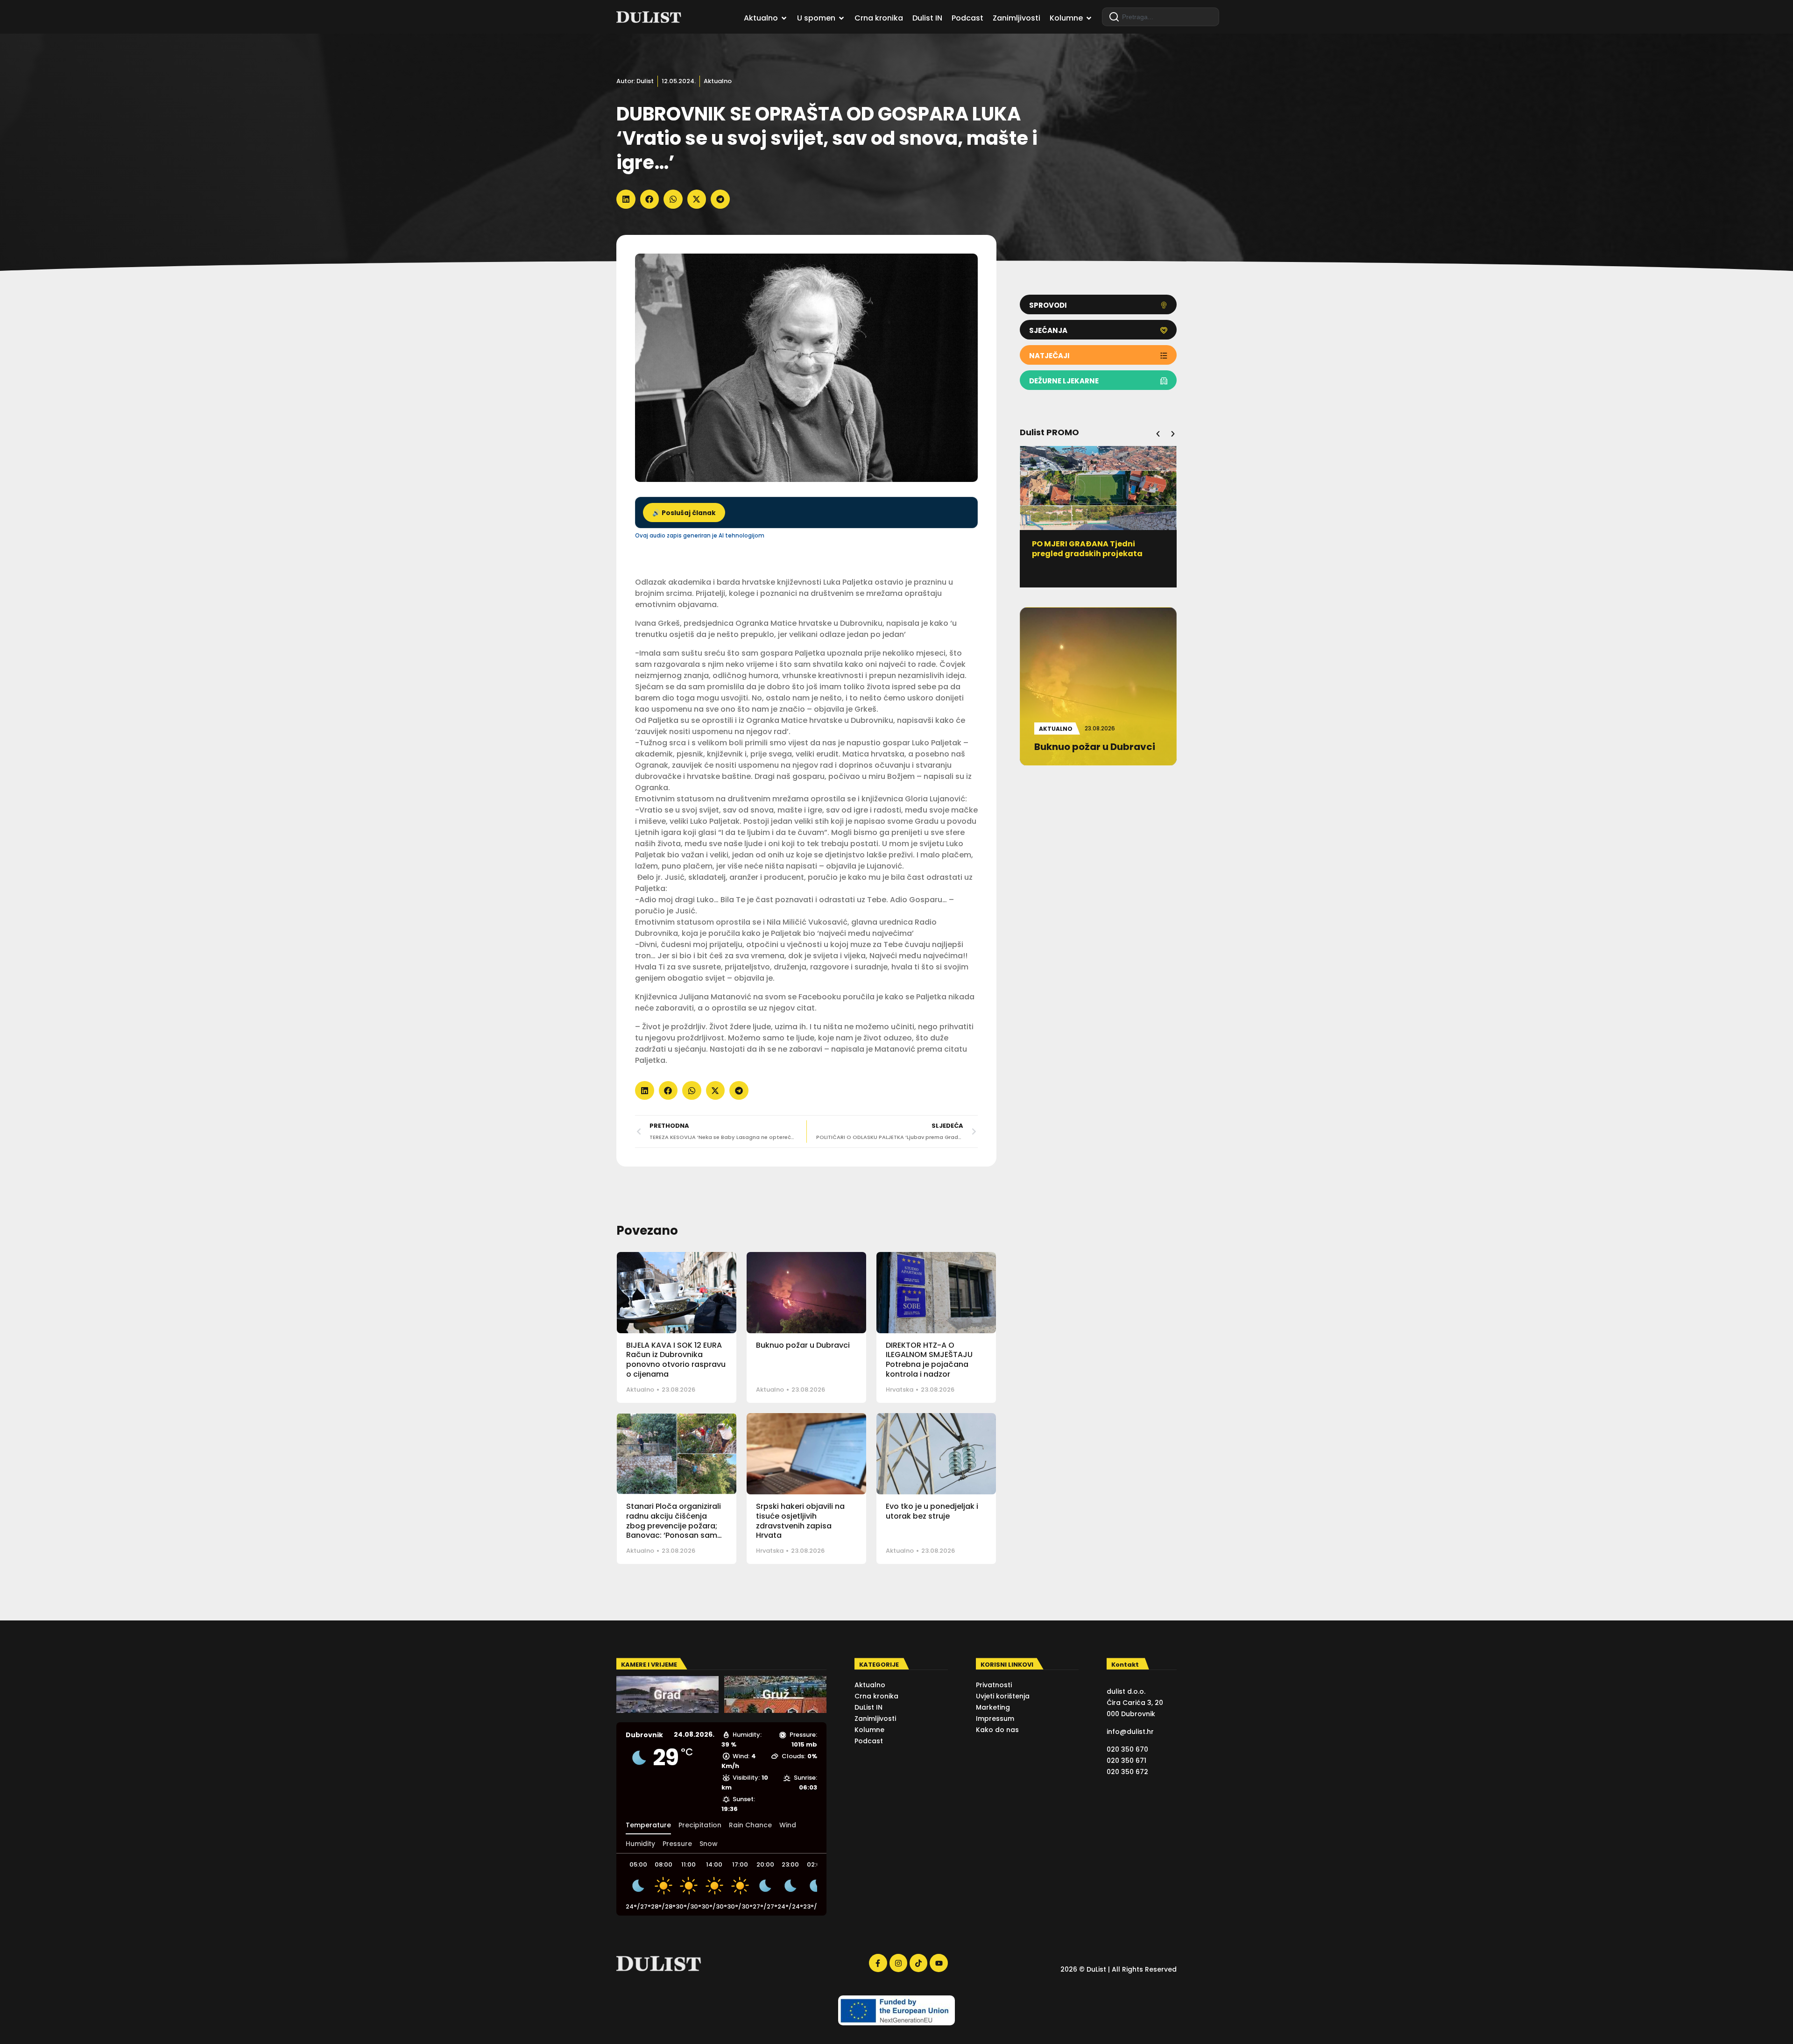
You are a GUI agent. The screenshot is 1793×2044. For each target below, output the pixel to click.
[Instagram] (898, 1963)
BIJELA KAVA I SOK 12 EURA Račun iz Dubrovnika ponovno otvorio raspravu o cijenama (676, 1360)
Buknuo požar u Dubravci (803, 1345)
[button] (626, 199)
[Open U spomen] (841, 18)
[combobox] (1161, 17)
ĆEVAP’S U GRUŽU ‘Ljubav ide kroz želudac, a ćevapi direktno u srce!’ (1098, 554)
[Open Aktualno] (784, 18)
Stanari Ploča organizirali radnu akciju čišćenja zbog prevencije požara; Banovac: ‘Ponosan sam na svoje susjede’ (674, 1526)
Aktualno (718, 81)
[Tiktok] (918, 1963)
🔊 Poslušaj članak (684, 513)
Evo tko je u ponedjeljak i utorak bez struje (932, 1511)
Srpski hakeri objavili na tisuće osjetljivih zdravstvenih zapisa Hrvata (800, 1521)
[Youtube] (939, 1963)
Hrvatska (900, 1390)
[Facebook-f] (878, 1963)
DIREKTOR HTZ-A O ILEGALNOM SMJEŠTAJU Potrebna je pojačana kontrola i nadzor (929, 1360)
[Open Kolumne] (1089, 18)
